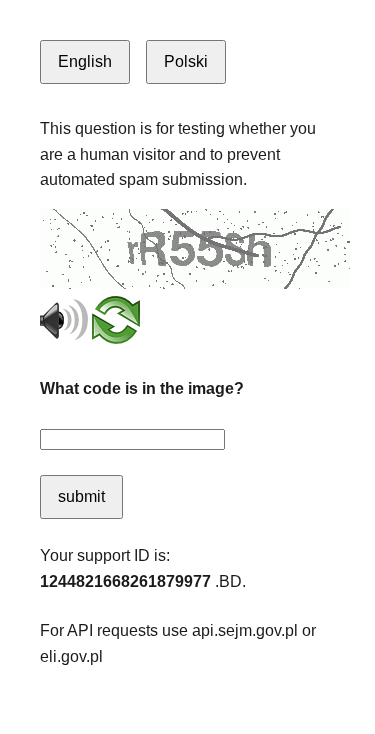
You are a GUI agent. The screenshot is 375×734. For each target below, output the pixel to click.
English (85, 61)
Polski (186, 61)
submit (81, 496)
